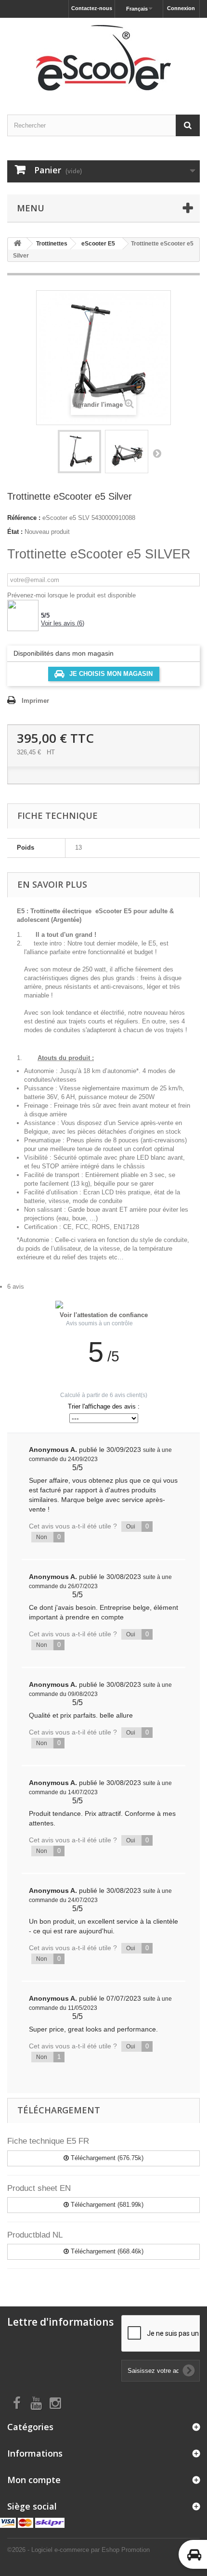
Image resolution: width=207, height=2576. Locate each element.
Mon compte (34, 2480)
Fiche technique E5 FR (48, 2141)
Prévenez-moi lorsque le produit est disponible (71, 595)
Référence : (24, 518)
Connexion (181, 8)
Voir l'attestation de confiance (104, 1315)
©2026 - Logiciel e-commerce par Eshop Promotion (78, 2550)
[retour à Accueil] (17, 244)
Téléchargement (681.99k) (106, 2205)
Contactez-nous (92, 8)
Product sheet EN (39, 2188)
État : (15, 532)
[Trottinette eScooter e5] (79, 452)
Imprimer (35, 701)
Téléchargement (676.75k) (106, 2158)
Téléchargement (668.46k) (106, 2251)
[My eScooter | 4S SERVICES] (103, 58)
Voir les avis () (63, 623)
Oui (137, 1526)
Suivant (157, 453)
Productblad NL (35, 2235)
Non (48, 1537)
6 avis (16, 1287)
